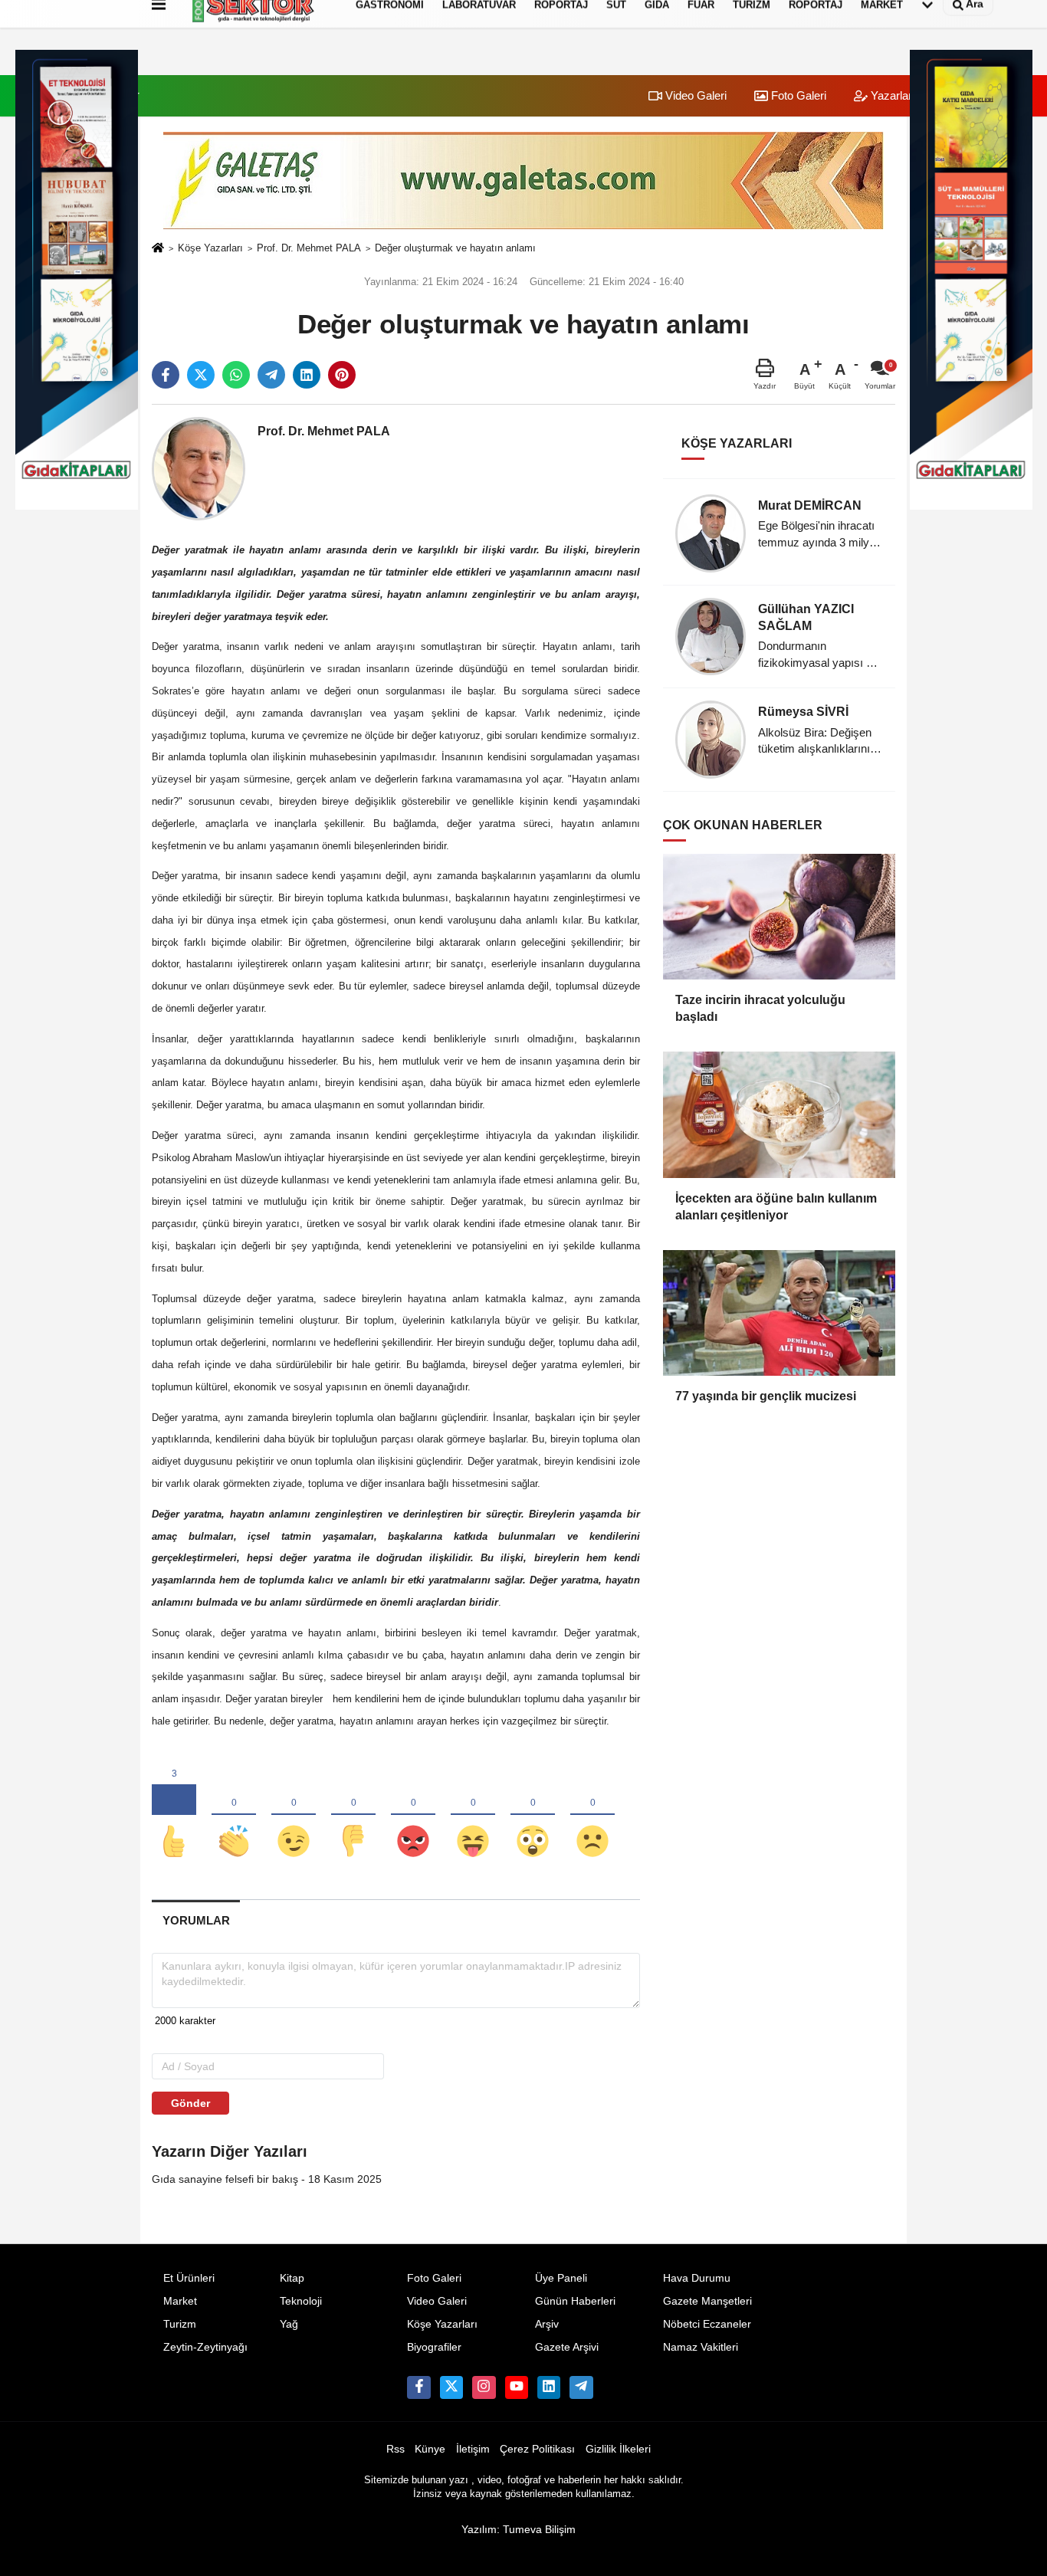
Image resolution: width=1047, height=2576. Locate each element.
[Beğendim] (174, 1816)
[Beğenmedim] (353, 1816)
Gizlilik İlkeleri (618, 2449)
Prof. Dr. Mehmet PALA (309, 248)
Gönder (190, 2103)
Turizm (180, 2324)
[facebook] (166, 375)
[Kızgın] (413, 1816)
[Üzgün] (592, 1816)
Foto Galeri (797, 95)
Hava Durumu (697, 2278)
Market (180, 2301)
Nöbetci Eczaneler (707, 2324)
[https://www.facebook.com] (517, 2387)
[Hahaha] (473, 1816)
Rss (395, 2449)
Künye (430, 2449)
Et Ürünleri (189, 2278)
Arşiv (547, 2324)
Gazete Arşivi (567, 2347)
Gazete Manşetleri (707, 2301)
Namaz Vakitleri (701, 2347)
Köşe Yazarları (210, 248)
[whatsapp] (236, 375)
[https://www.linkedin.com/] (549, 2387)
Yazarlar (890, 95)
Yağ (289, 2324)
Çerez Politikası (537, 2449)
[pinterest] (342, 375)
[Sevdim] (294, 1816)
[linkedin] (307, 375)
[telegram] (271, 375)
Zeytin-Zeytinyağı (205, 2347)
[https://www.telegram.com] (581, 2387)
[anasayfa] (158, 249)
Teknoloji (301, 2301)
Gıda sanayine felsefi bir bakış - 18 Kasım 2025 (267, 2179)
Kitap (292, 2278)
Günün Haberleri (575, 2301)
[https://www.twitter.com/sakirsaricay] (451, 2387)
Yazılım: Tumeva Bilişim (519, 2530)
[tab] (196, 1920)
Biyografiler (434, 2347)
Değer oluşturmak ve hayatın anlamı (455, 248)
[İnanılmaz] (533, 1816)
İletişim (473, 2449)
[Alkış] (234, 1816)
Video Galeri (694, 95)
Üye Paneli (561, 2278)
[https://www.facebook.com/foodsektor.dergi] (418, 2387)
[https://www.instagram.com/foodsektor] (484, 2387)
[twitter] (201, 375)
